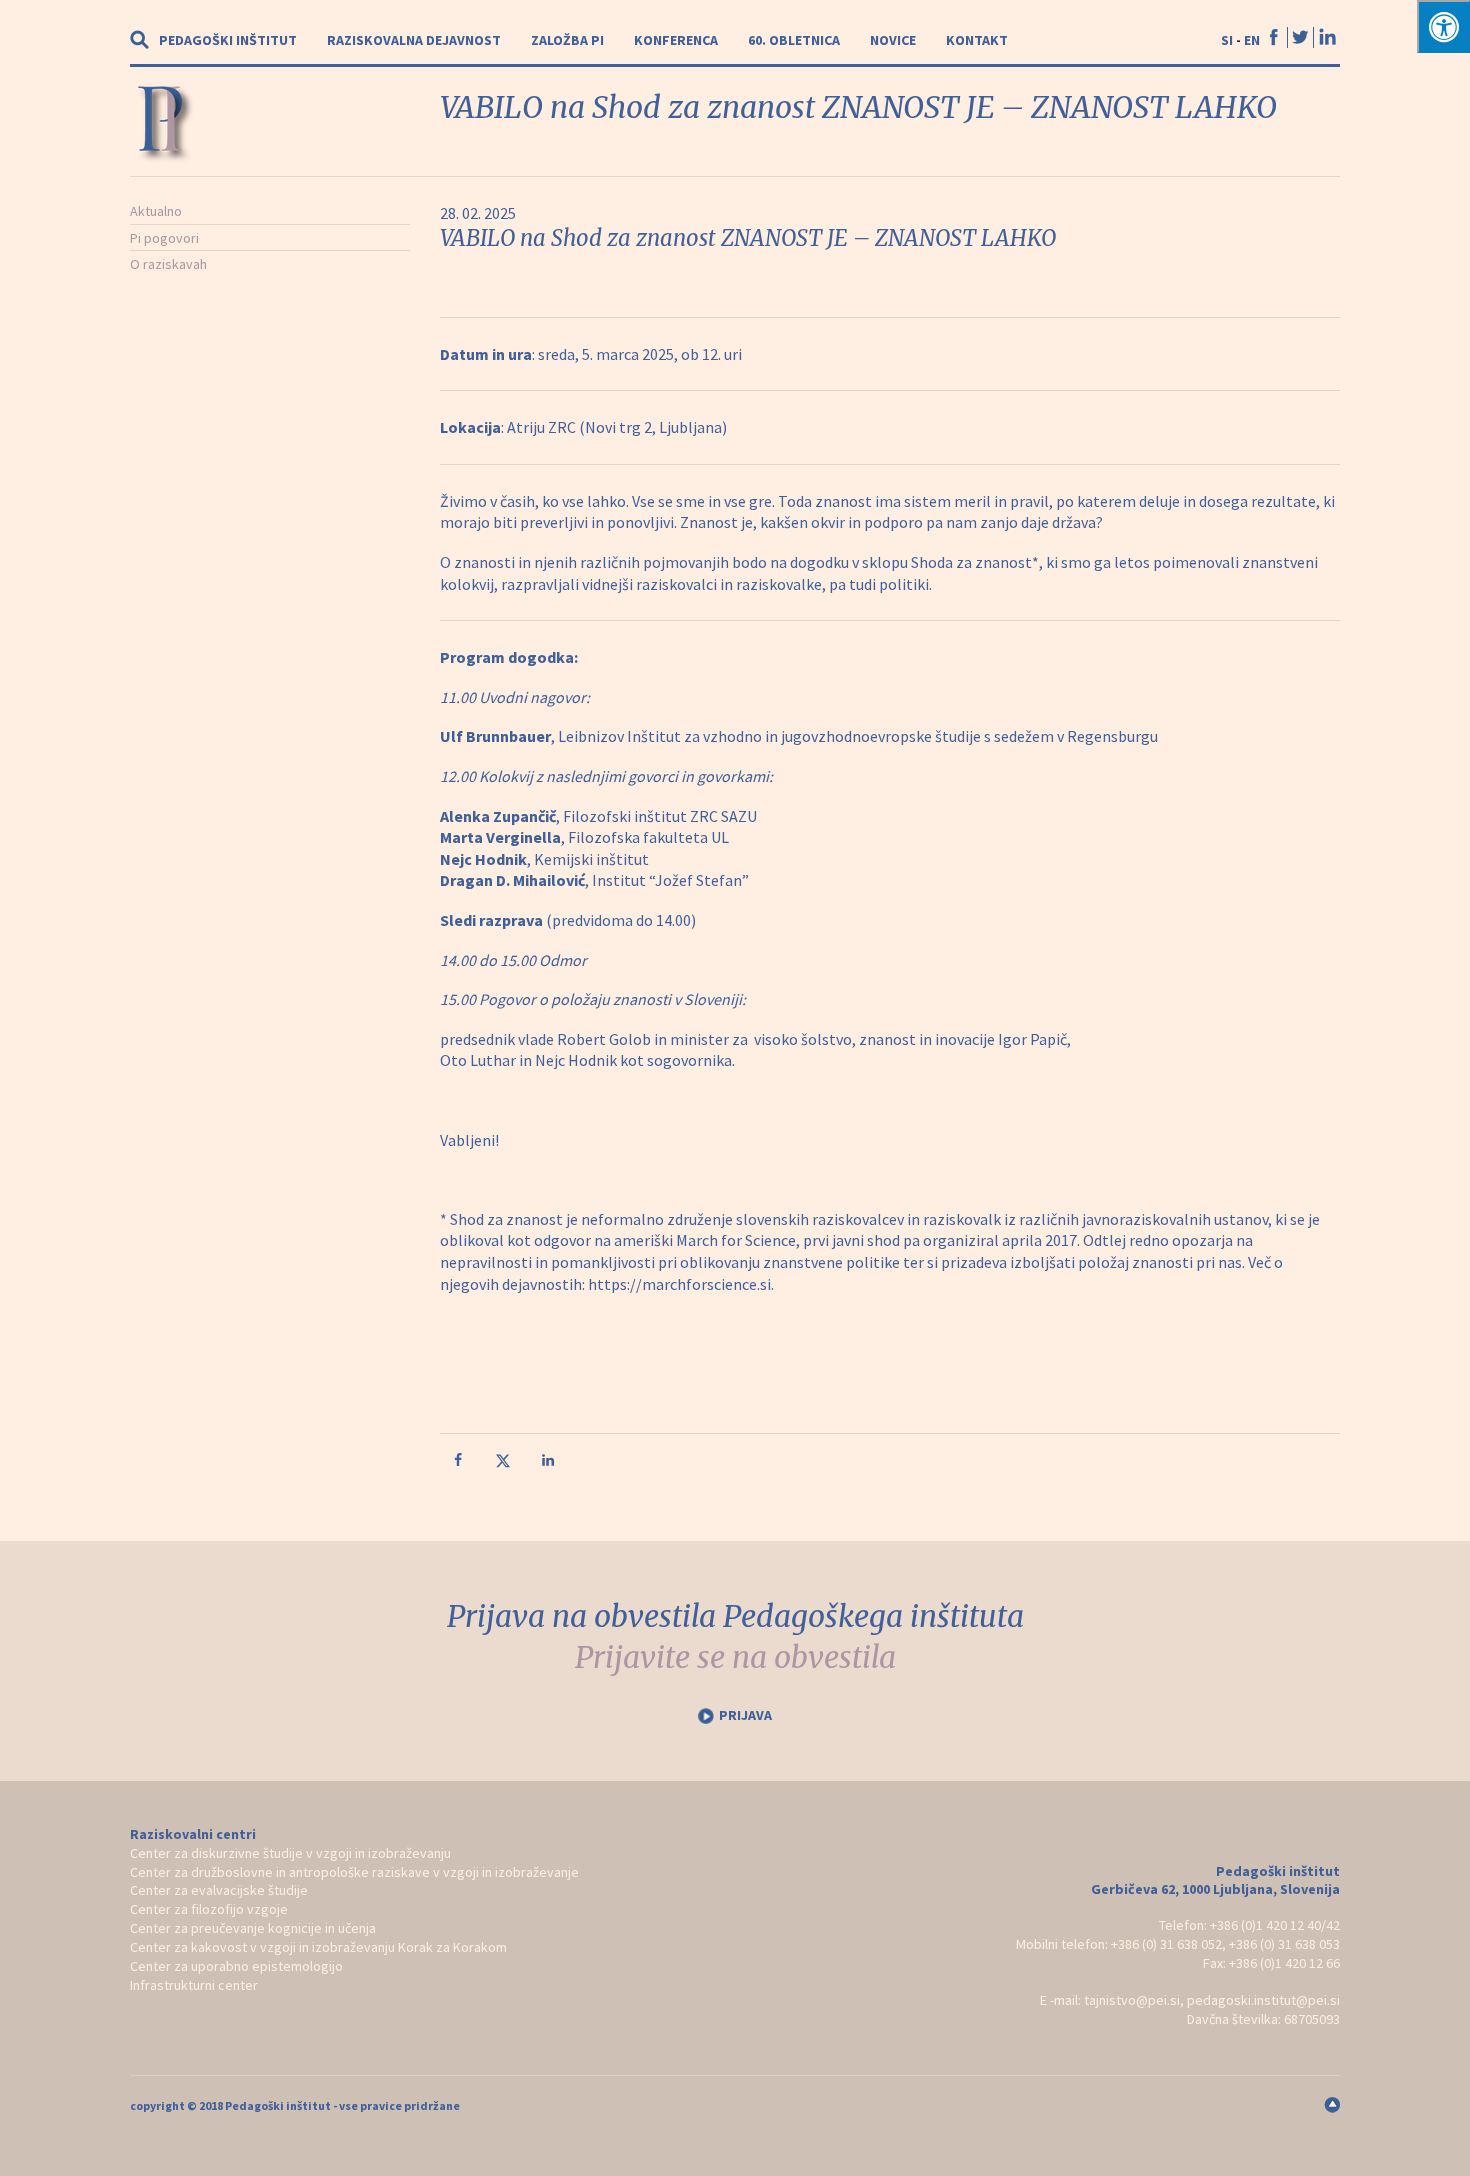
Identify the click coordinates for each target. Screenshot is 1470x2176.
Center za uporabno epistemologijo (236, 1966)
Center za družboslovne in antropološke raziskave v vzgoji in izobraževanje (354, 1872)
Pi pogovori (164, 238)
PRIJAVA (745, 1715)
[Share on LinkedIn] (550, 1464)
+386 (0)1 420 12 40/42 (1275, 1925)
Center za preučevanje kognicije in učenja (253, 1928)
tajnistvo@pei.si (1132, 2000)
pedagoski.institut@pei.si (1263, 2000)
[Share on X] (505, 1464)
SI (1227, 40)
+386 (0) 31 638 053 (1284, 1944)
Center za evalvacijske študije (219, 1890)
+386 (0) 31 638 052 (1166, 1944)
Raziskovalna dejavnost (414, 40)
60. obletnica (794, 40)
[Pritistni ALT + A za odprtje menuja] (1443, 26)
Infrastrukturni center (194, 1985)
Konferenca (676, 40)
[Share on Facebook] (460, 1464)
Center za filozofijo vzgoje (209, 1909)
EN (1252, 40)
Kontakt (977, 40)
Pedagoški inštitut (228, 40)
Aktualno (156, 211)
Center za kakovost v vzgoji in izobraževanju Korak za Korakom (318, 1947)
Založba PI (567, 40)
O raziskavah (168, 264)
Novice (893, 40)
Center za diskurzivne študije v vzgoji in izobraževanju (290, 1853)
